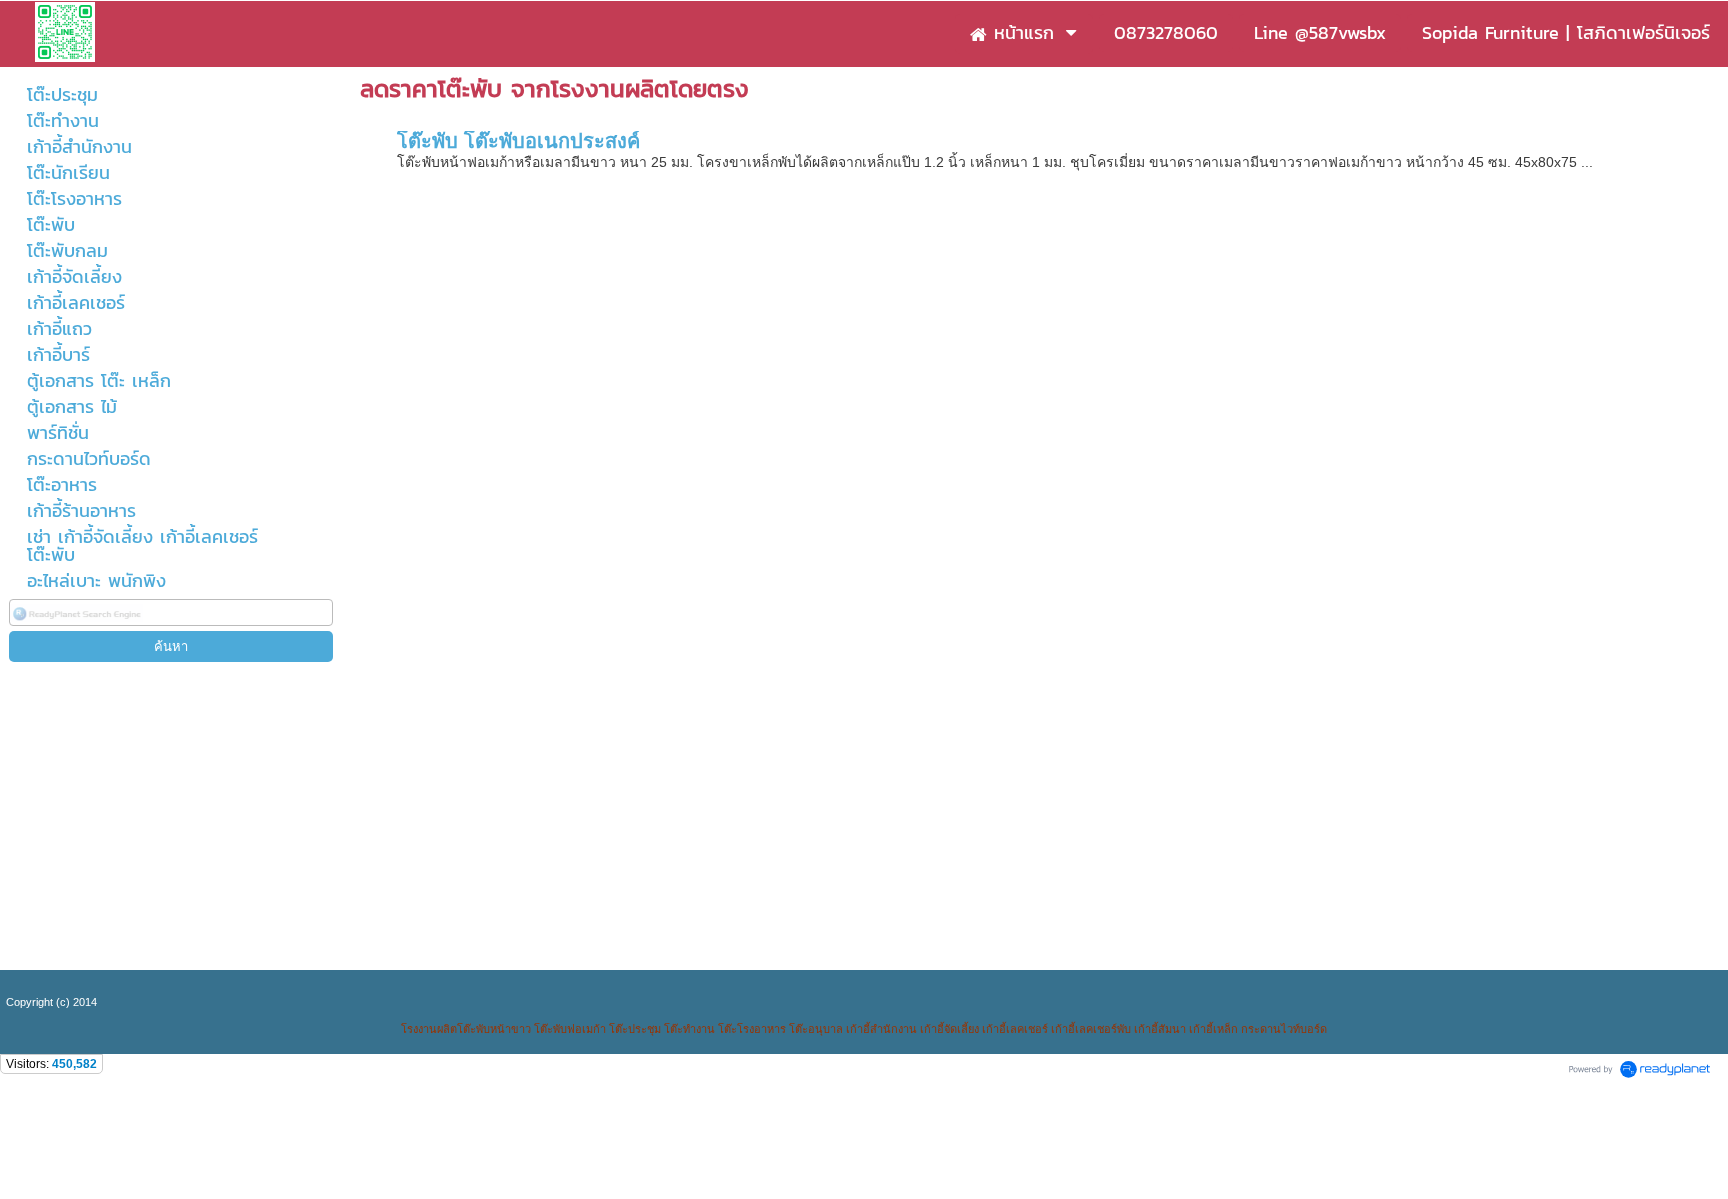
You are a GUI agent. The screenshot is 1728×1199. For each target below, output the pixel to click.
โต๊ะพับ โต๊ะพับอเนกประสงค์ (518, 141)
